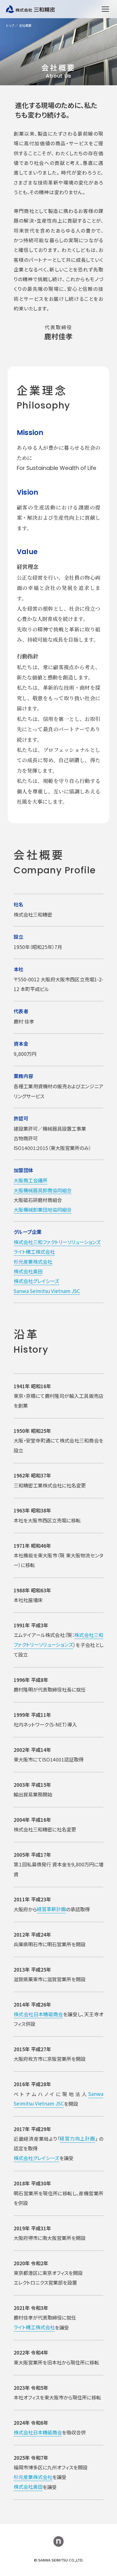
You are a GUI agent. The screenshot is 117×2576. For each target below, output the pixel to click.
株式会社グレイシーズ (36, 1281)
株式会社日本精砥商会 (38, 2014)
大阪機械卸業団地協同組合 (43, 1210)
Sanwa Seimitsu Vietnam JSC (47, 1291)
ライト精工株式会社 (34, 1252)
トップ (10, 25)
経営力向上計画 (77, 2138)
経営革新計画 (51, 1909)
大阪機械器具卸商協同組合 (43, 1190)
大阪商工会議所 (31, 1180)
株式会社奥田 (28, 1271)
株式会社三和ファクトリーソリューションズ (57, 1242)
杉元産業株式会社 (33, 1261)
